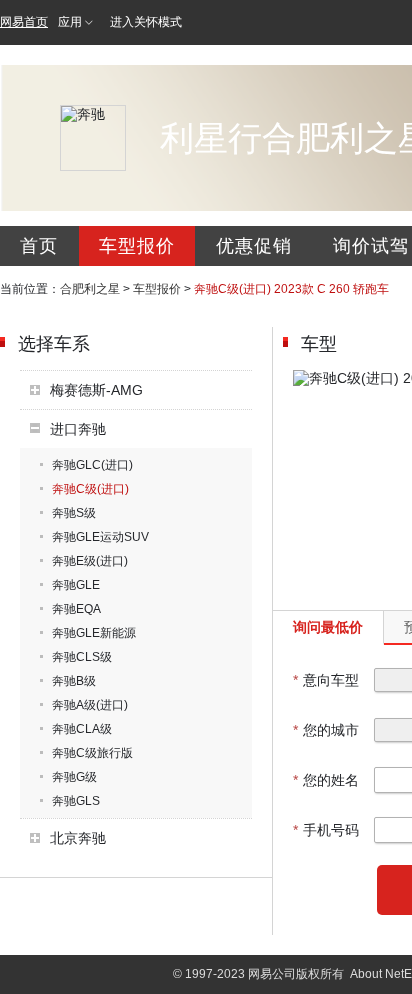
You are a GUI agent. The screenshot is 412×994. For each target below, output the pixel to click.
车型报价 (137, 246)
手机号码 (326, 830)
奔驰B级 (74, 681)
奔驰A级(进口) (90, 705)
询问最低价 (328, 627)
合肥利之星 (90, 289)
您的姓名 (326, 780)
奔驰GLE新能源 (94, 633)
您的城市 (326, 730)
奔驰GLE (76, 585)
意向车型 (326, 680)
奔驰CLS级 (82, 657)
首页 (39, 246)
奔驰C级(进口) (90, 489)
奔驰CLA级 (82, 729)
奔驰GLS (76, 801)
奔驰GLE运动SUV (100, 537)
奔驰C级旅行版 (92, 753)
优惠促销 (254, 246)
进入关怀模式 (146, 22)
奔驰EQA (76, 609)
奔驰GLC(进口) (92, 465)
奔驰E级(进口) (90, 561)
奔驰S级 (74, 513)
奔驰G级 (74, 777)
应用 (70, 22)
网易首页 (24, 22)
